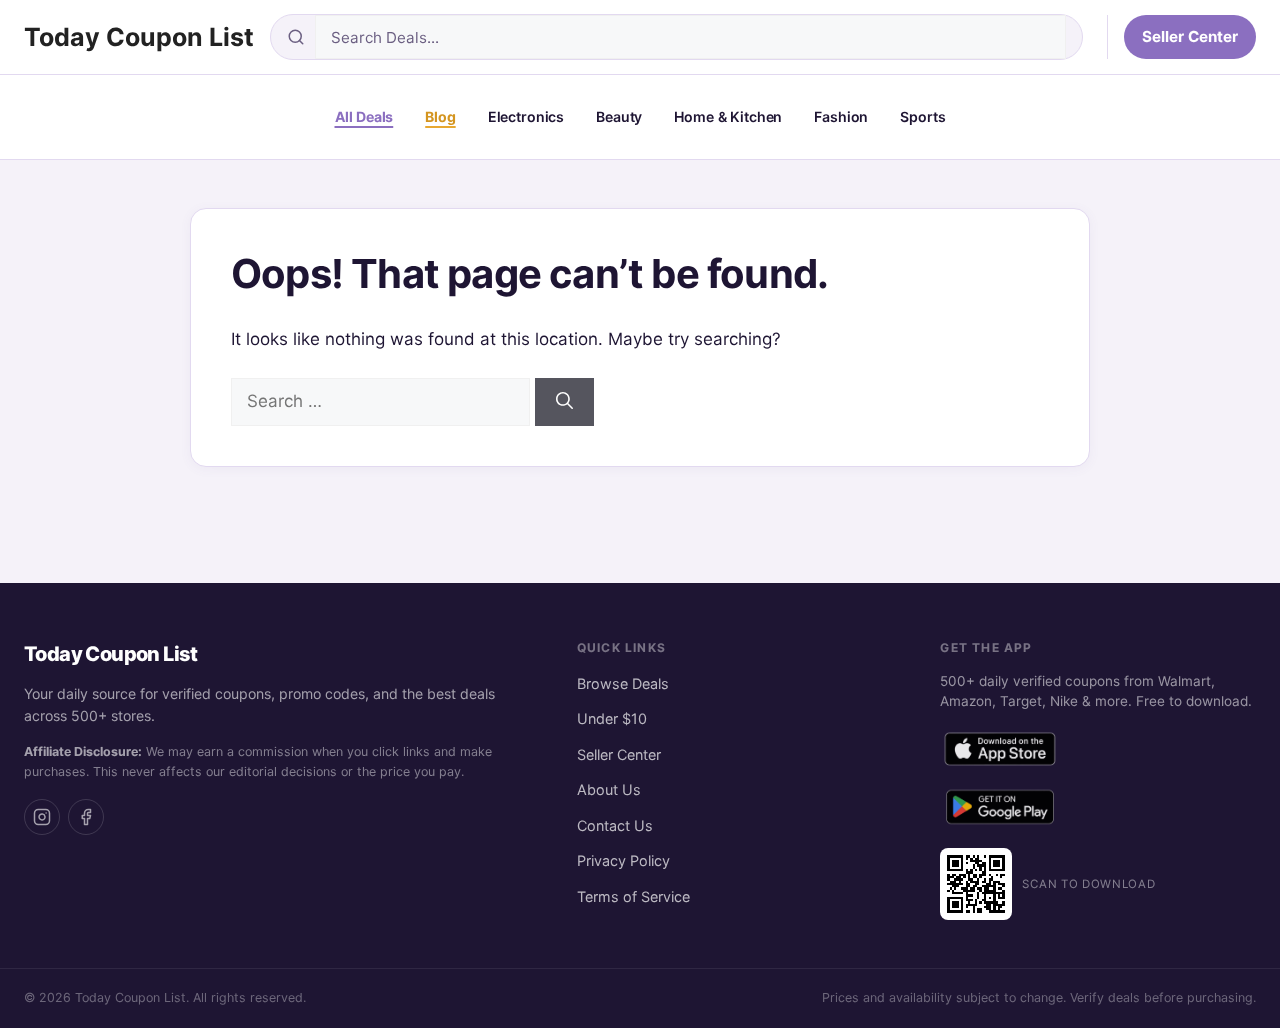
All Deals (364, 116)
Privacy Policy (623, 860)
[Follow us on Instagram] (42, 817)
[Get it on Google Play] (1000, 811)
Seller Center (1190, 36)
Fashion (841, 116)
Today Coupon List (139, 37)
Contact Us (615, 825)
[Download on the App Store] (1000, 753)
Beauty (619, 116)
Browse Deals (623, 683)
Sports (922, 116)
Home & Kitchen (728, 116)
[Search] (564, 402)
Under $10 (612, 718)
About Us (609, 789)
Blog (440, 116)
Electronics (526, 116)
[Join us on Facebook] (86, 817)
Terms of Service (633, 896)
